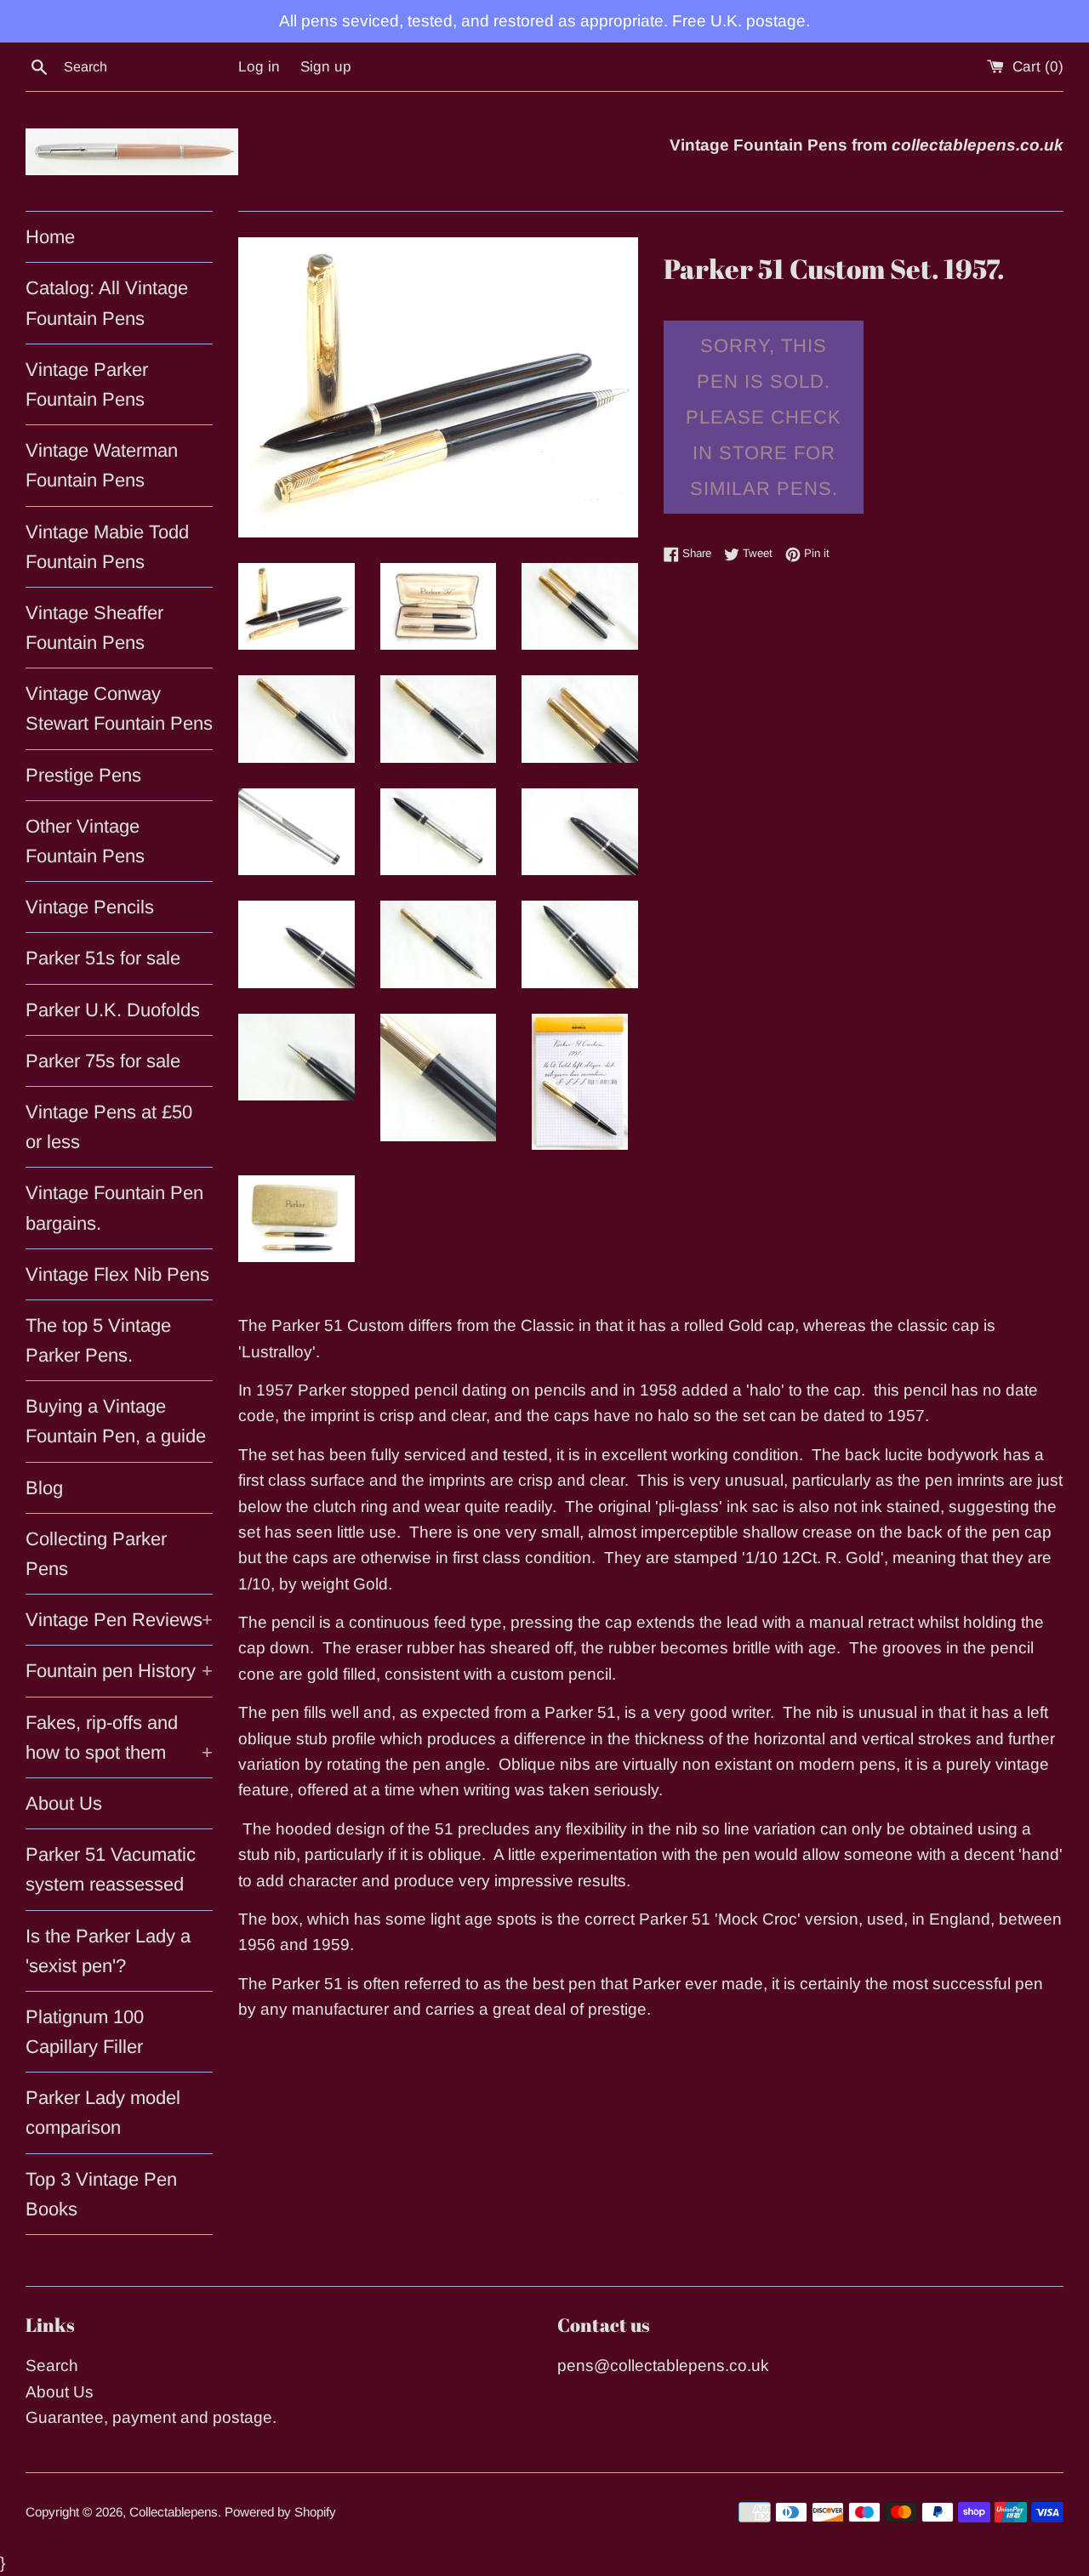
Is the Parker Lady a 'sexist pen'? (108, 1951)
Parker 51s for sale (103, 958)
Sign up (326, 67)
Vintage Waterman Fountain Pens (102, 465)
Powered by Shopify (280, 2512)
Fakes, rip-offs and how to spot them (119, 1737)
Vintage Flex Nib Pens (117, 1274)
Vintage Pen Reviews (119, 1620)
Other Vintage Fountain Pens (85, 841)
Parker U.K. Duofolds (113, 1010)
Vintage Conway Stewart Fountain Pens (119, 708)
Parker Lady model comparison (103, 2113)
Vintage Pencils (90, 907)
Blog (44, 1488)
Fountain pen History (119, 1671)
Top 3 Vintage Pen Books (101, 2194)
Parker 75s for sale (103, 1061)
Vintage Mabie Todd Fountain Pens (107, 547)
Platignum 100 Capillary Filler (85, 2032)
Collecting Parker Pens (96, 1554)
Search (52, 2366)
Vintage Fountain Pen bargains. (114, 1208)
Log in (259, 67)
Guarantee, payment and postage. (151, 2417)
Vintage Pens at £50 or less (109, 1127)
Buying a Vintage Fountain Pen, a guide (116, 1421)
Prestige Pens (83, 775)
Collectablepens (174, 2512)
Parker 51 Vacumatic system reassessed (111, 1869)
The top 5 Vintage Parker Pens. (98, 1340)
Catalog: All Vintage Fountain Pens (107, 303)
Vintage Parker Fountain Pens (87, 384)
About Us (64, 1803)
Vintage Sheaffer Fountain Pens (94, 628)
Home (50, 237)
